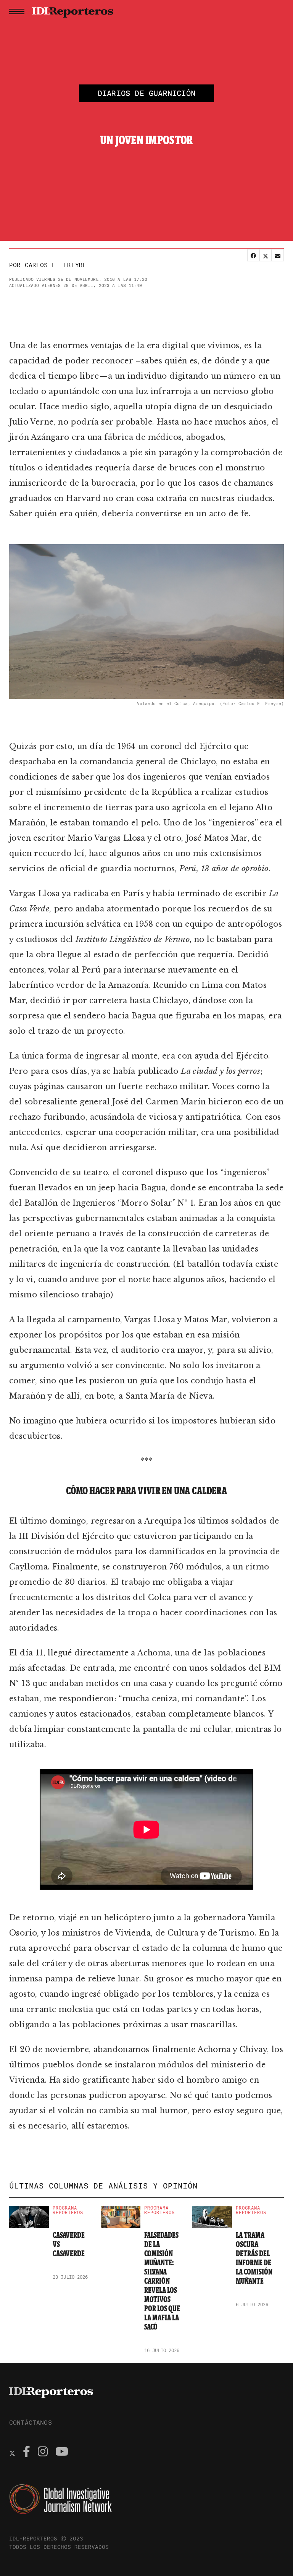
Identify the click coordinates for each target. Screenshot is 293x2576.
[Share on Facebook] (253, 255)
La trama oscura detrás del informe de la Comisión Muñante (254, 2258)
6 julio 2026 (252, 2304)
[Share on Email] (278, 255)
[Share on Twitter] (266, 255)
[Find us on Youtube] (62, 2453)
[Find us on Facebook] (27, 2453)
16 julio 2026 (162, 2350)
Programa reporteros (68, 2210)
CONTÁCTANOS (31, 2422)
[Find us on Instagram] (43, 2453)
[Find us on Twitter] (12, 2453)
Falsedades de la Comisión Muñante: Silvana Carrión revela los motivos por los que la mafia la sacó (162, 2281)
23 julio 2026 (70, 2277)
